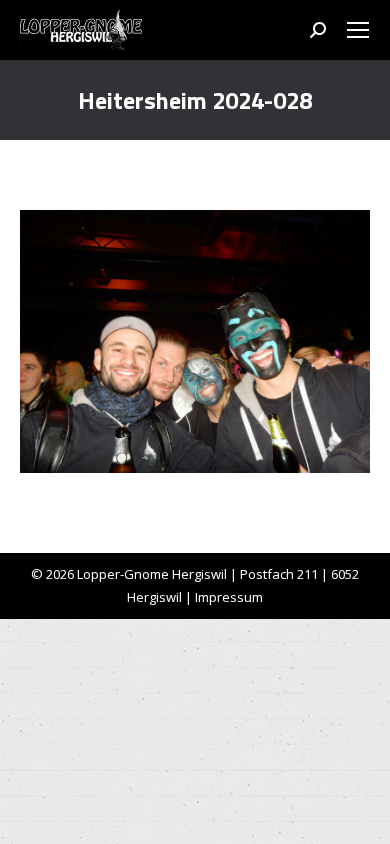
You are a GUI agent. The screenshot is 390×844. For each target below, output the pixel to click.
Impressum (229, 597)
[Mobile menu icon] (358, 30)
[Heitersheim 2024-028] (195, 341)
